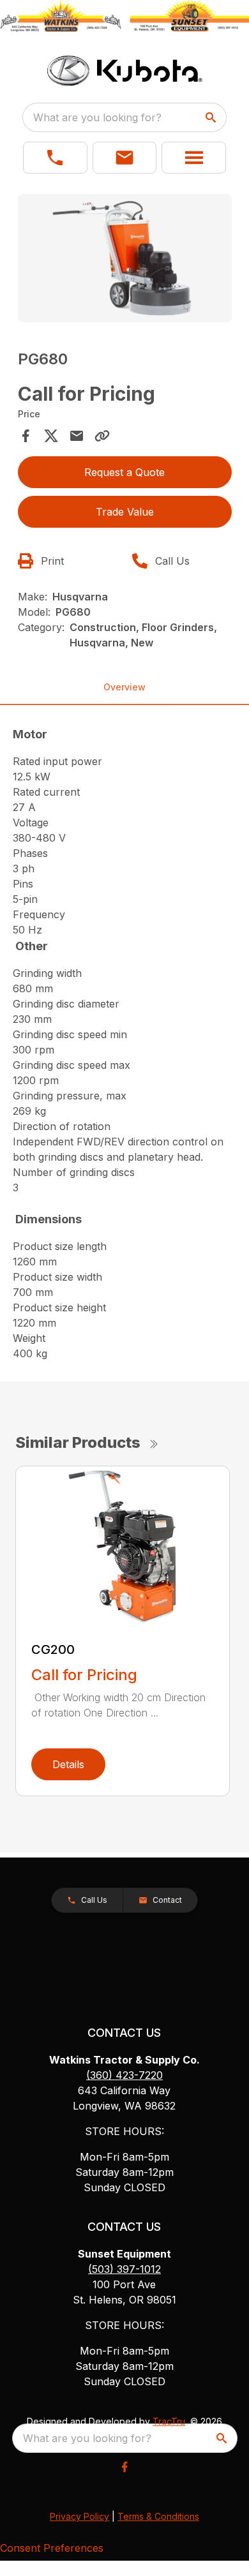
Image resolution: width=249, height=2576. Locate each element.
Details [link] (68, 1764)
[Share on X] (51, 436)
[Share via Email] (77, 436)
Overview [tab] (124, 687)
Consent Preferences (52, 2548)
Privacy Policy (79, 2516)
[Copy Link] (102, 436)
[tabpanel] (125, 260)
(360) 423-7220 (124, 2075)
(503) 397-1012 (124, 2269)
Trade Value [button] (125, 512)
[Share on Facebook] (26, 436)
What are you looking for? (97, 117)
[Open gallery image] (125, 258)
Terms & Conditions (158, 2516)
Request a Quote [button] (124, 472)
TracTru (169, 2421)
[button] (55, 158)
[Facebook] (124, 2467)
